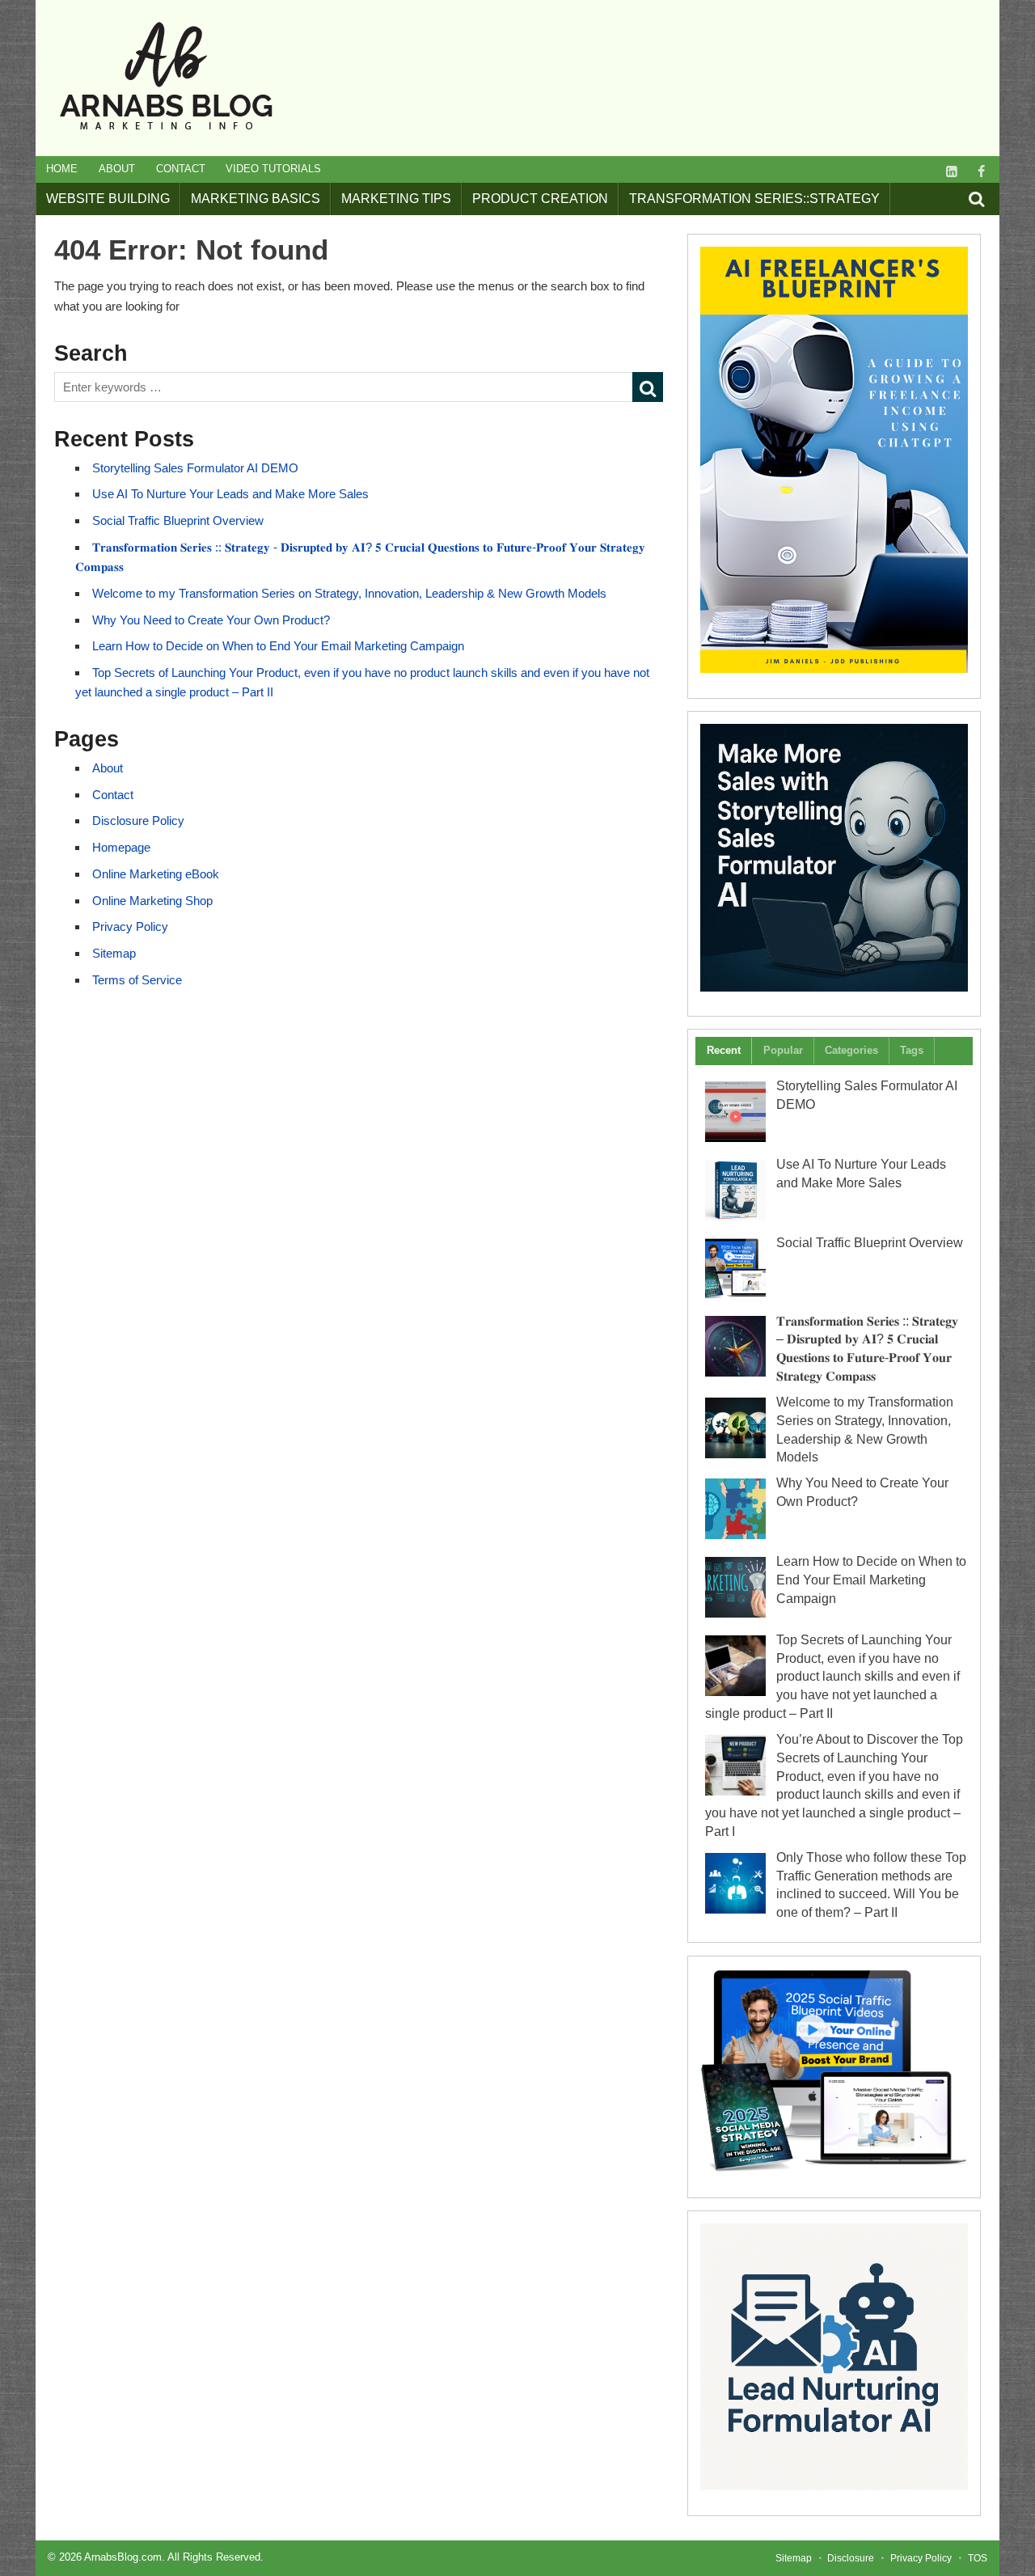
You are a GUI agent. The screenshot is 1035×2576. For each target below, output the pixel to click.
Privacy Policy (130, 926)
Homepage (121, 847)
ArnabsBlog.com (123, 2557)
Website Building (108, 199)
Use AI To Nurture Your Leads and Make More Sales (230, 494)
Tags (912, 1050)
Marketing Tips (396, 199)
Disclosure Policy (138, 821)
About (117, 169)
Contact (181, 169)
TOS (978, 2558)
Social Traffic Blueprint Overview (178, 520)
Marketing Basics (256, 199)
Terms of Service (137, 980)
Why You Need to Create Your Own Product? (211, 620)
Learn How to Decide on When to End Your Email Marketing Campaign (278, 646)
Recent (724, 1050)
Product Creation (540, 199)
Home (62, 169)
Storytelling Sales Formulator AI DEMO (195, 468)
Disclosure (851, 2558)
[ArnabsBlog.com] (165, 137)
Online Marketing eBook (156, 874)
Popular (783, 1050)
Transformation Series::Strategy (754, 199)
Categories (851, 1050)
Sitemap (114, 953)
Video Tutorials (273, 169)
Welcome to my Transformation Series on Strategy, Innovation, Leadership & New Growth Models (349, 593)
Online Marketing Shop (152, 901)
